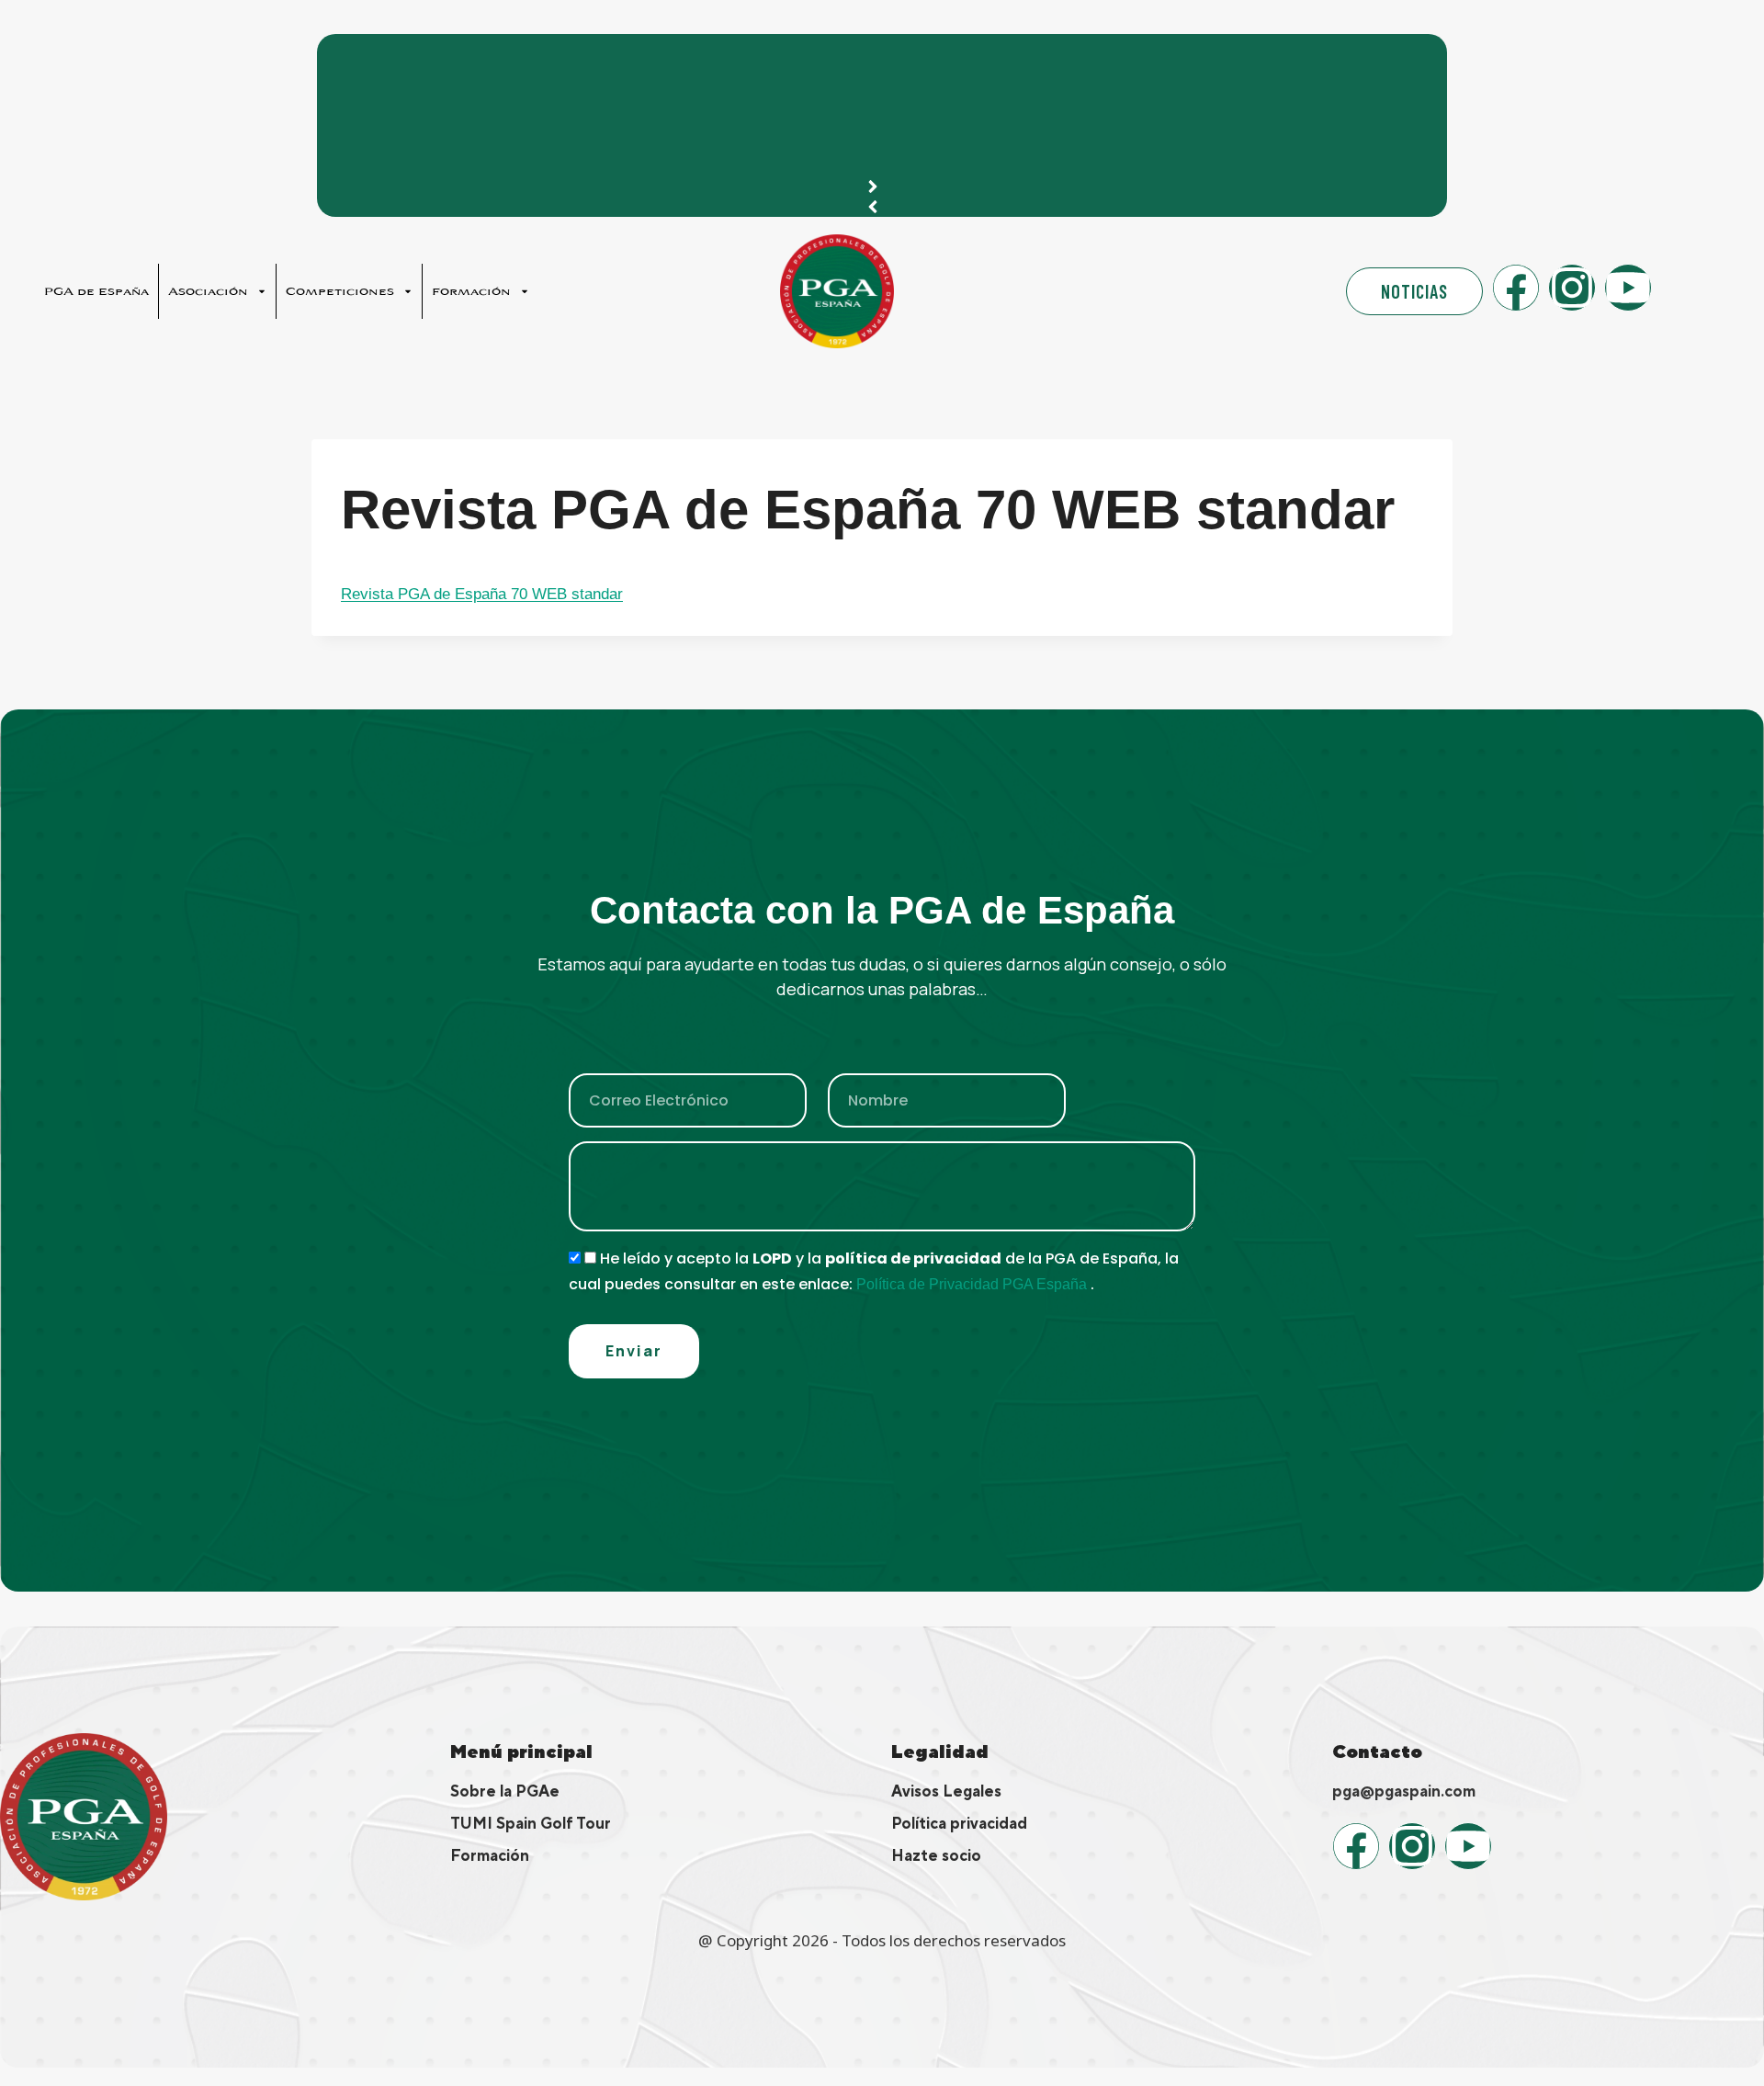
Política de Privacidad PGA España (973, 1284)
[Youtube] (1628, 288)
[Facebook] (1516, 288)
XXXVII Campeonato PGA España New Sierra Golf (527, 57)
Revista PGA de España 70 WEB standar (482, 594)
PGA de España (96, 291)
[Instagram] (1572, 288)
